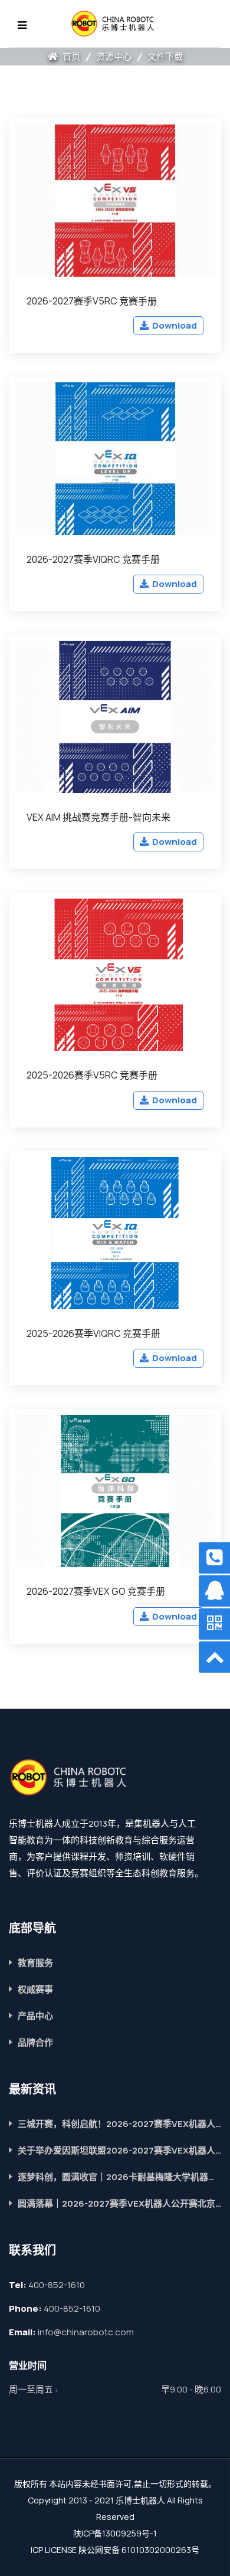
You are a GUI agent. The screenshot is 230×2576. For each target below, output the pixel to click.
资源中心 (114, 56)
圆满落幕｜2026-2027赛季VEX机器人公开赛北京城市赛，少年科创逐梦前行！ (119, 2203)
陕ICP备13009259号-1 (115, 2533)
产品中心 (35, 2016)
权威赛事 (35, 1989)
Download (174, 325)
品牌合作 (35, 2042)
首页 (70, 56)
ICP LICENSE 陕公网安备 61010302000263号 (115, 2550)
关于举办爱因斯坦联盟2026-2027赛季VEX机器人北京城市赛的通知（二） (119, 2150)
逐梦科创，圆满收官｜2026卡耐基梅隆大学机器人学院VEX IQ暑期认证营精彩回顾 (119, 2177)
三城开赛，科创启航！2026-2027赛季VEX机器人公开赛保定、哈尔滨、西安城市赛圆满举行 (119, 2124)
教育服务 (35, 1963)
